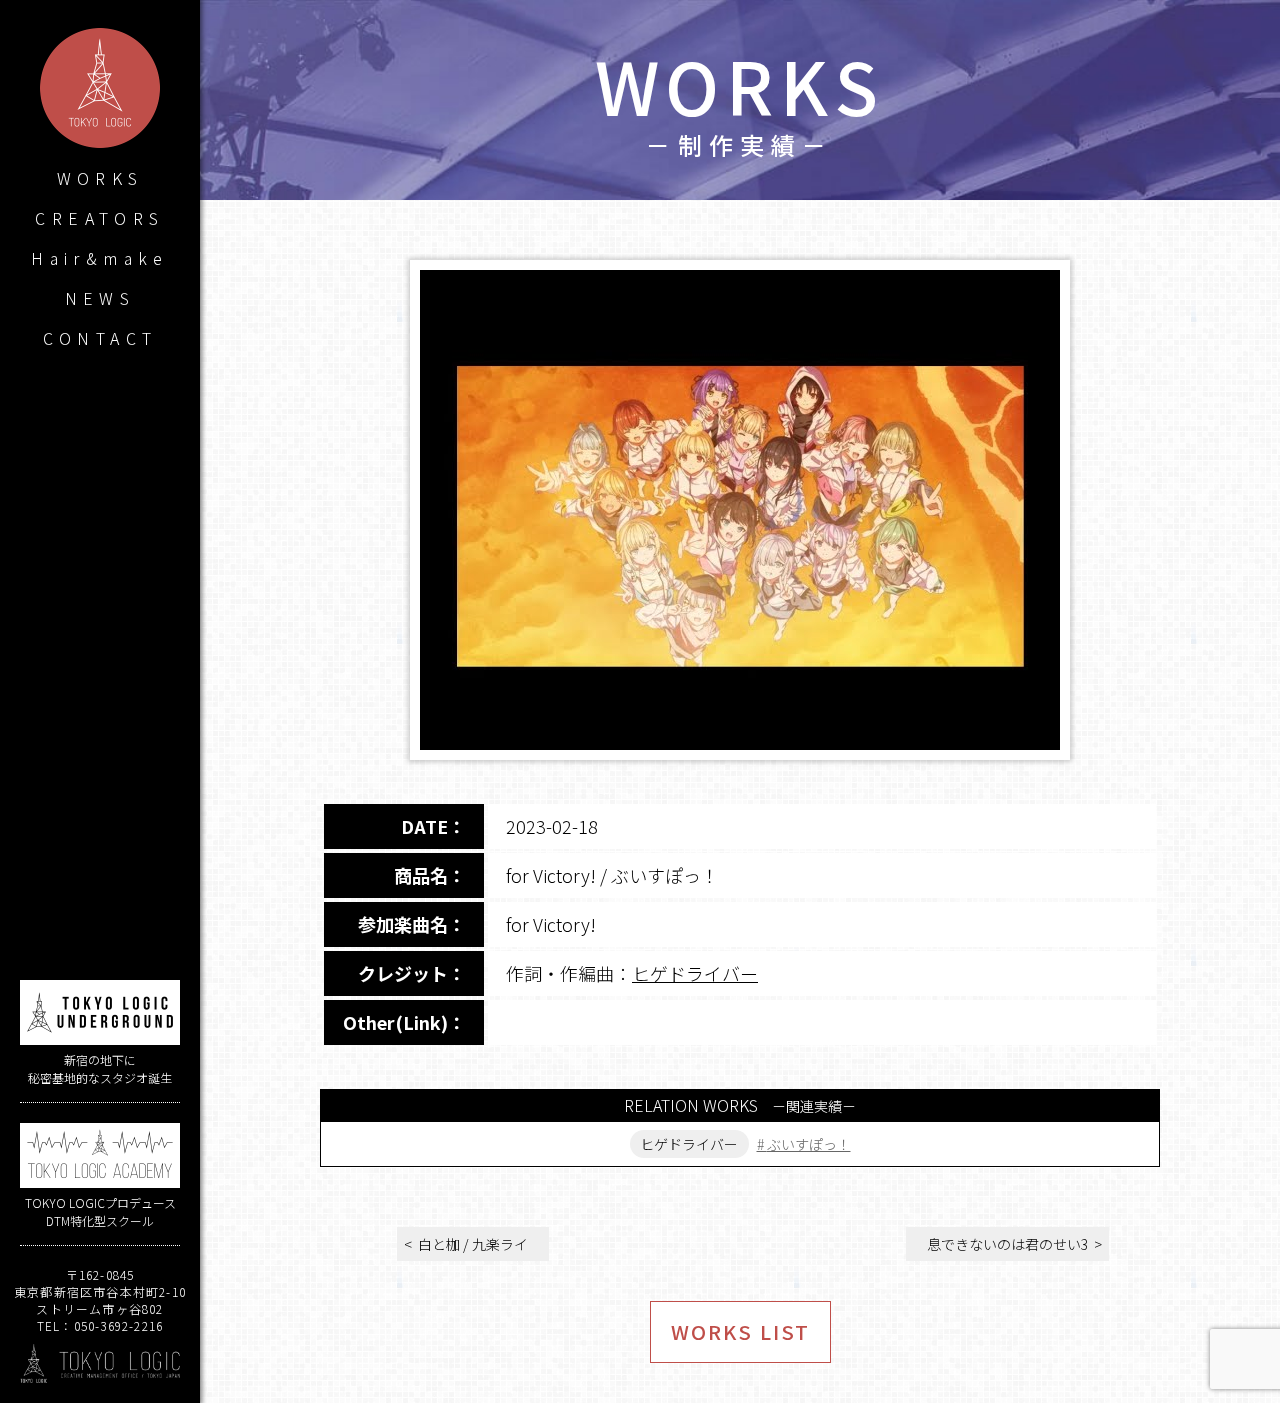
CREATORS (99, 218)
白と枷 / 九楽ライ (473, 1244)
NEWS (100, 298)
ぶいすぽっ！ (809, 1144)
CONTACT (100, 338)
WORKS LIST (740, 1331)
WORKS (100, 178)
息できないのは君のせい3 (1007, 1244)
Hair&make (100, 258)
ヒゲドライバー (695, 973)
